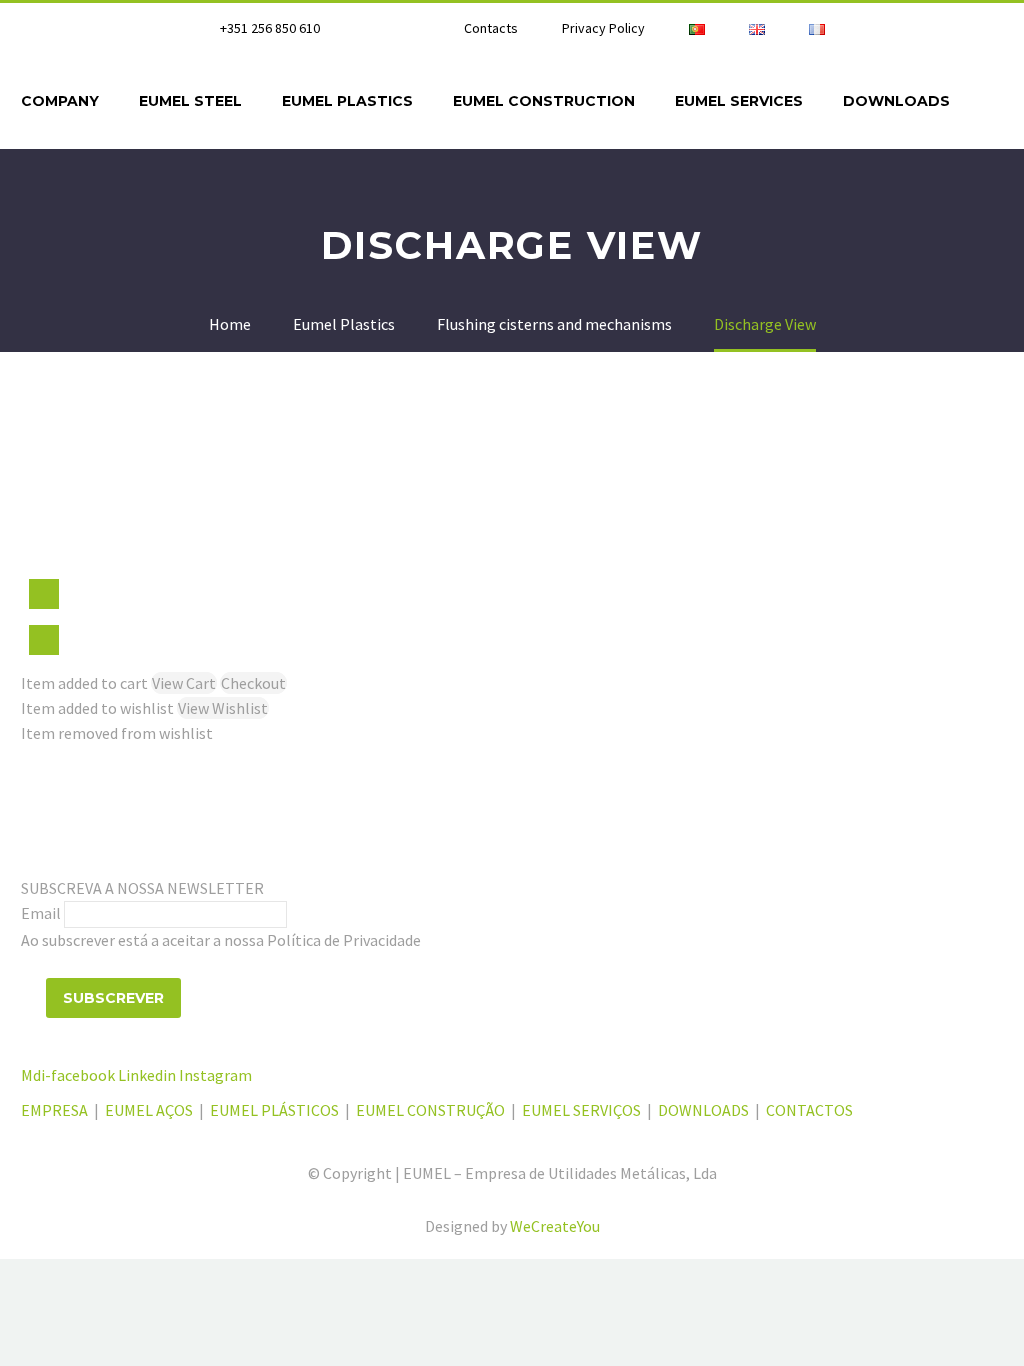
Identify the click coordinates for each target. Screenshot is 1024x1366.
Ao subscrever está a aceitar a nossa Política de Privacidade (221, 940)
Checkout (253, 683)
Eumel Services (739, 101)
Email (41, 913)
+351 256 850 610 (270, 28)
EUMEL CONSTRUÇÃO (430, 1110)
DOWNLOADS (703, 1110)
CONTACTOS (809, 1110)
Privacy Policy (603, 28)
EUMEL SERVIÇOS (581, 1110)
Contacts (491, 28)
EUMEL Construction (544, 101)
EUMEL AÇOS (149, 1110)
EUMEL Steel (190, 101)
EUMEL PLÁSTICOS (274, 1110)
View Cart (184, 683)
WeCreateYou (555, 1226)
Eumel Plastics (347, 101)
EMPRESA (56, 1110)
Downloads (896, 101)
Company (60, 101)
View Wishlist (223, 708)
